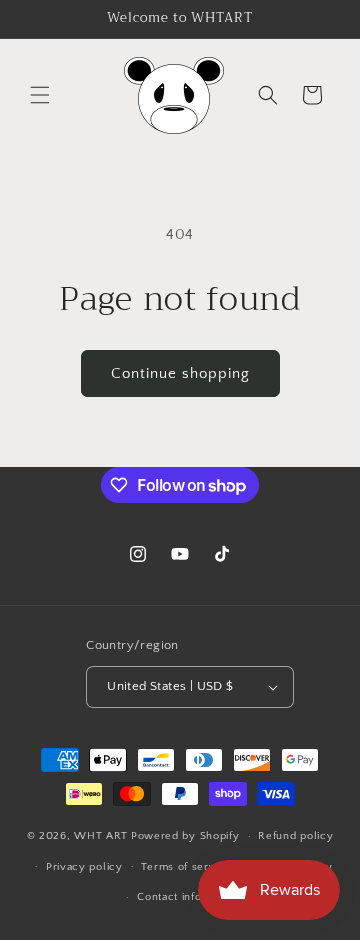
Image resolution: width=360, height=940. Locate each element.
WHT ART (101, 836)
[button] (40, 95)
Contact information (189, 897)
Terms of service (186, 867)
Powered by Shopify (185, 836)
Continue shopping (180, 373)
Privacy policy (84, 867)
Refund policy (295, 836)
